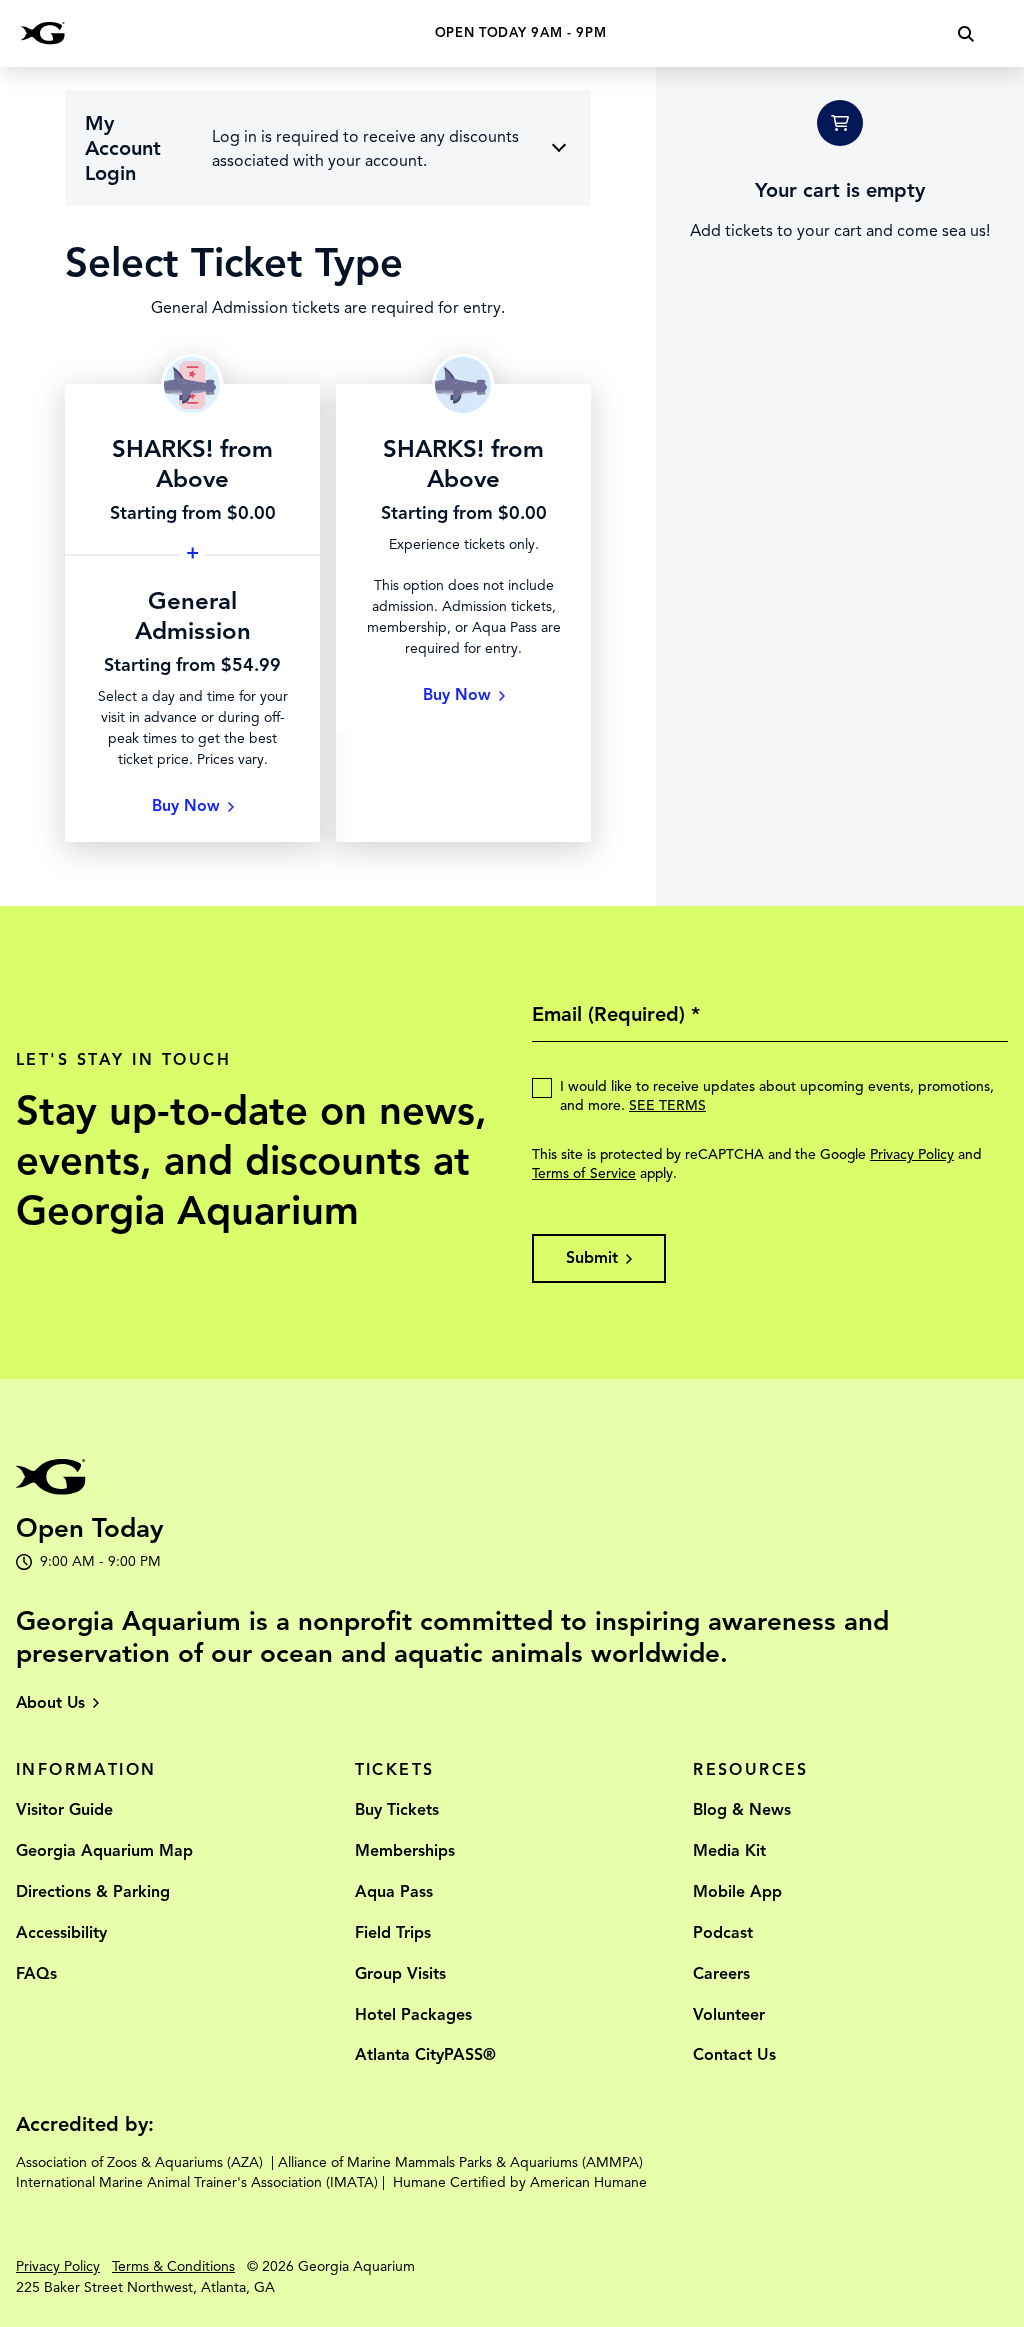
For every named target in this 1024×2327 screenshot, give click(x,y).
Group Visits (400, 1974)
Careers (721, 1974)
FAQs (36, 1974)
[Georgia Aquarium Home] (43, 33)
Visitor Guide (64, 1810)
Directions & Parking (93, 1892)
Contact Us (734, 2055)
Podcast (723, 1933)
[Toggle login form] (559, 147)
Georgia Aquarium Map (104, 1851)
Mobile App (737, 1892)
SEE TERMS (667, 1105)
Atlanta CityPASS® (425, 2055)
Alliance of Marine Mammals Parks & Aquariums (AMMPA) (460, 2162)
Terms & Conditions (173, 2266)
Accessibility (61, 1933)
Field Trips (393, 1933)
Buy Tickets (397, 1810)
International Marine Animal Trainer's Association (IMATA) (197, 2182)
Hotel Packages (413, 2015)
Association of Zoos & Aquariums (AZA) (139, 2162)
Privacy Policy (912, 1154)
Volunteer (729, 2015)
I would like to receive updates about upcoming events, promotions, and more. (777, 1096)
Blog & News (742, 1810)
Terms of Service (584, 1173)
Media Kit (729, 1851)
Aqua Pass (394, 1892)
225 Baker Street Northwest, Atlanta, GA (145, 2287)
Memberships (405, 1851)
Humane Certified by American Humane (520, 2182)
